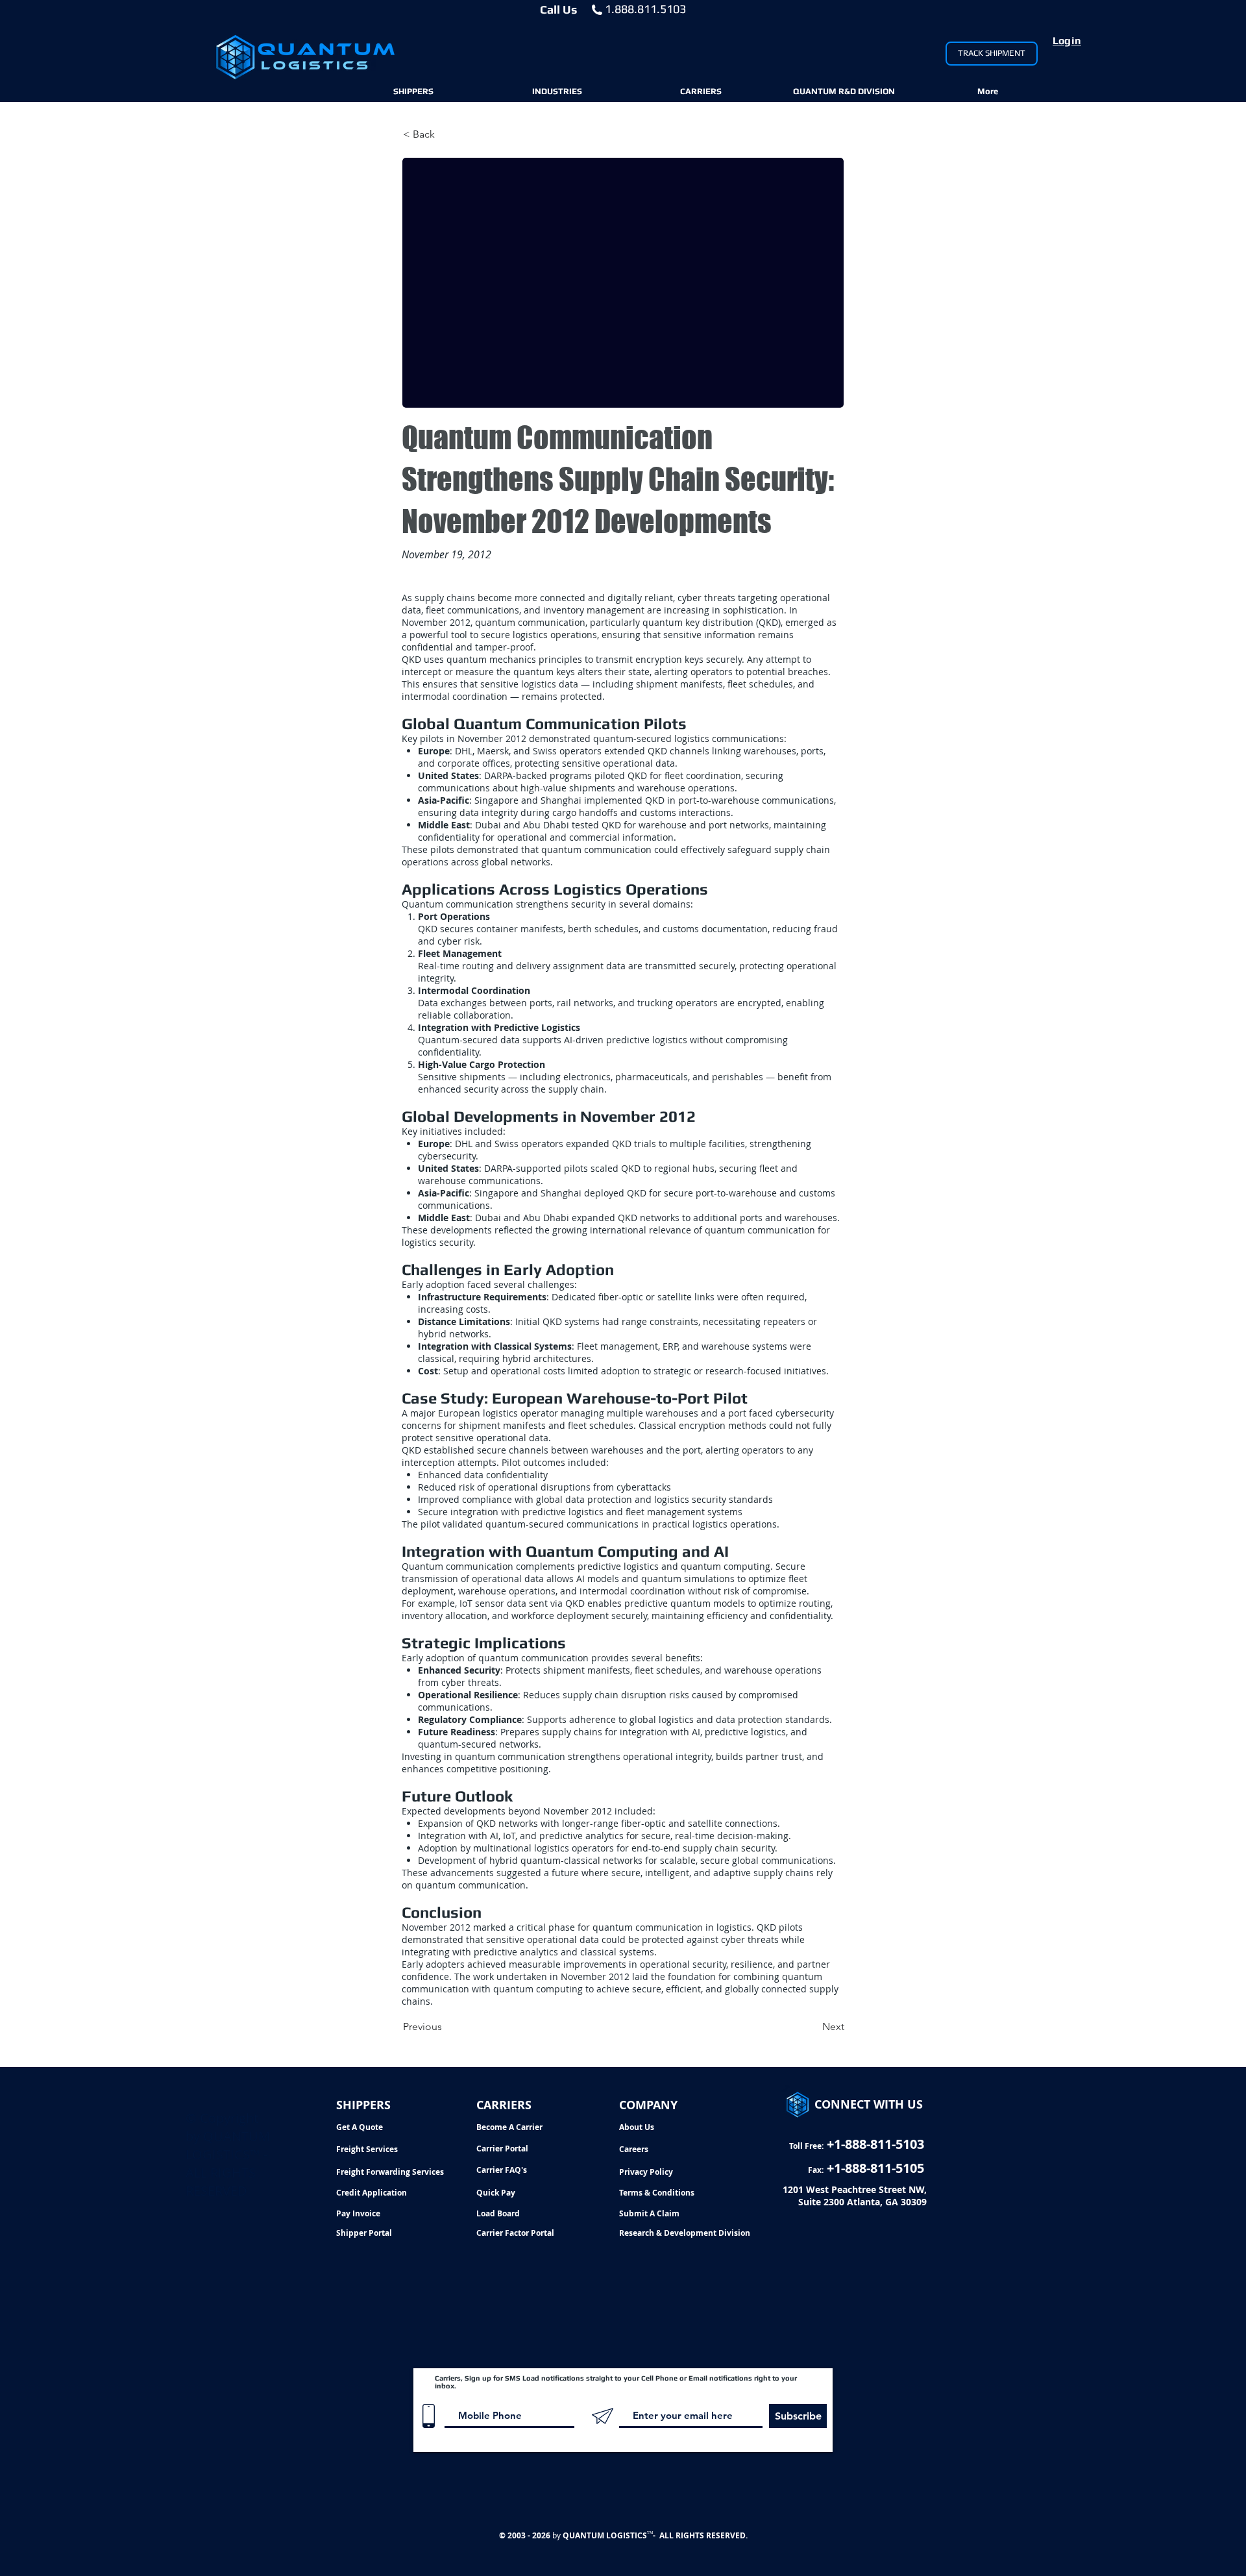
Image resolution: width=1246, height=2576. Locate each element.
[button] (413, 92)
